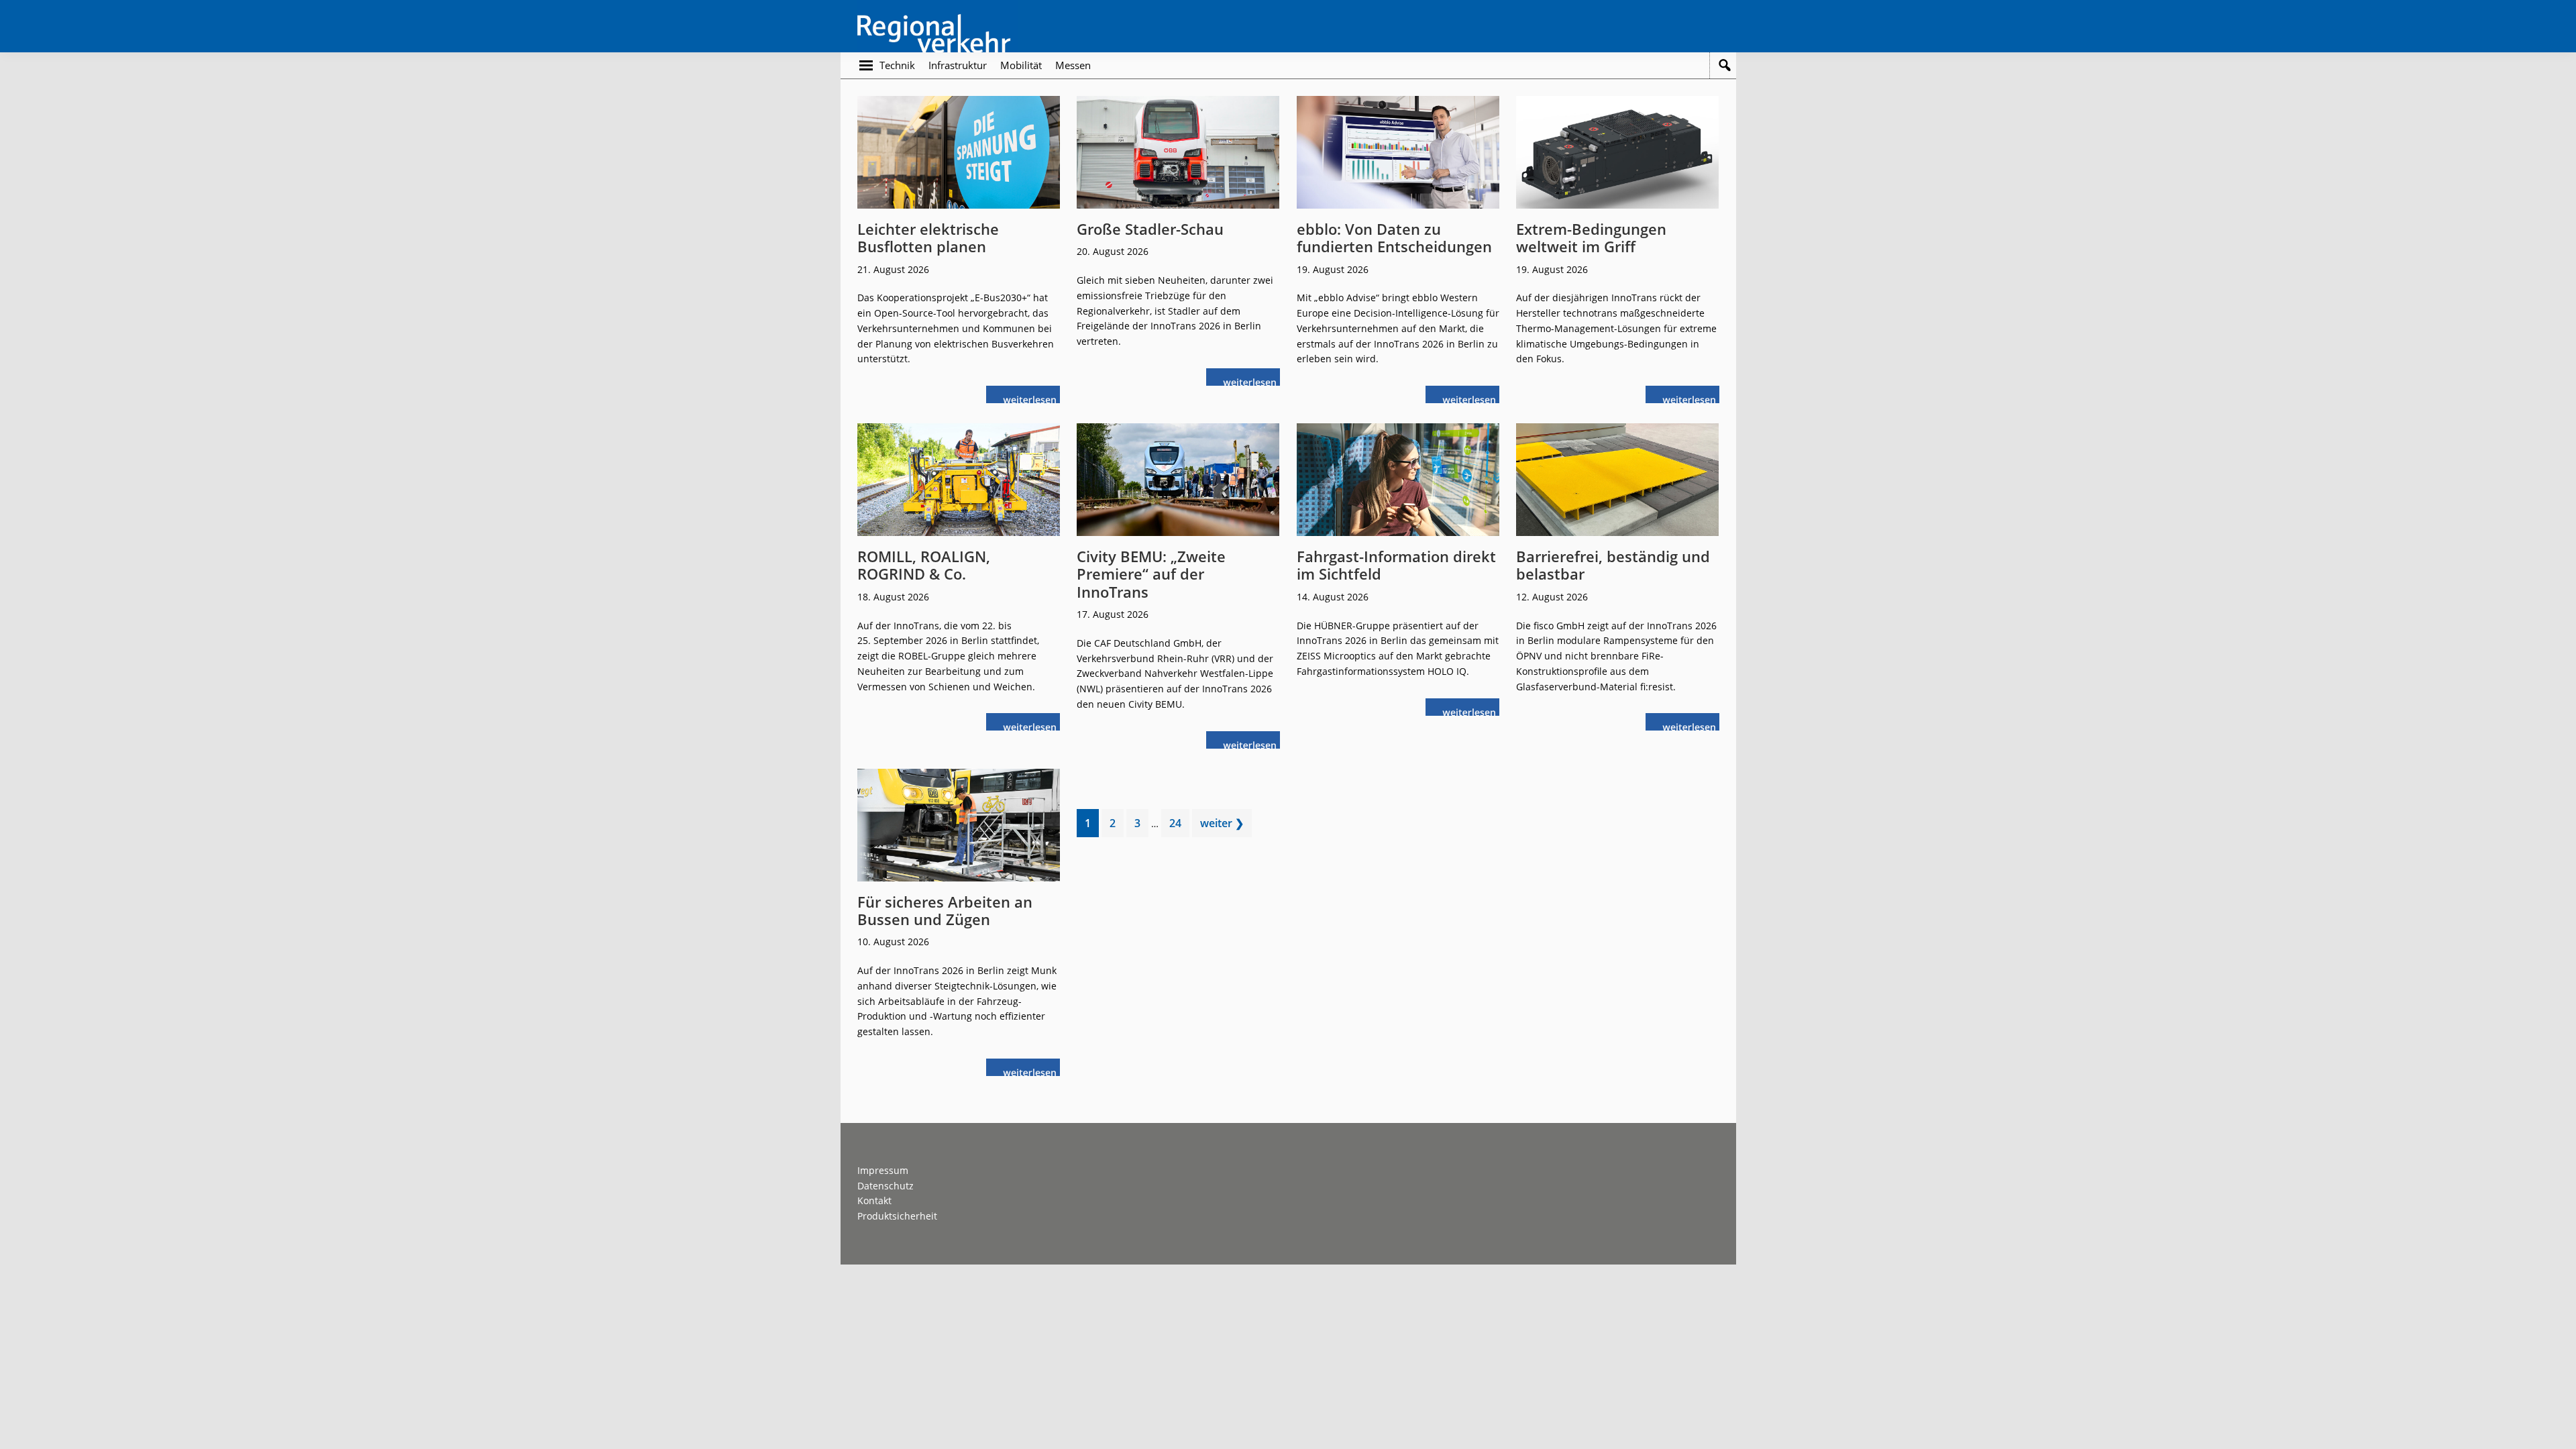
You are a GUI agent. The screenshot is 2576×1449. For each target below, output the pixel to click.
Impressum (883, 1170)
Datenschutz (885, 1186)
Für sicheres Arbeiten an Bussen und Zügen (945, 910)
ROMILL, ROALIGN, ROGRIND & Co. (924, 565)
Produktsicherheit (897, 1216)
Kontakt (874, 1200)
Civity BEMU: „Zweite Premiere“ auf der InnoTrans (1151, 574)
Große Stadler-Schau (1150, 229)
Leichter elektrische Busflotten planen (928, 237)
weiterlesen (1033, 398)
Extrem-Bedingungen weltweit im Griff (1591, 237)
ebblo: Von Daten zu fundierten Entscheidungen (1394, 237)
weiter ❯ (1222, 823)
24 (1179, 826)
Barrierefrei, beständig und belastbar (1613, 565)
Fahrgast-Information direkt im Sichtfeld (1396, 565)
